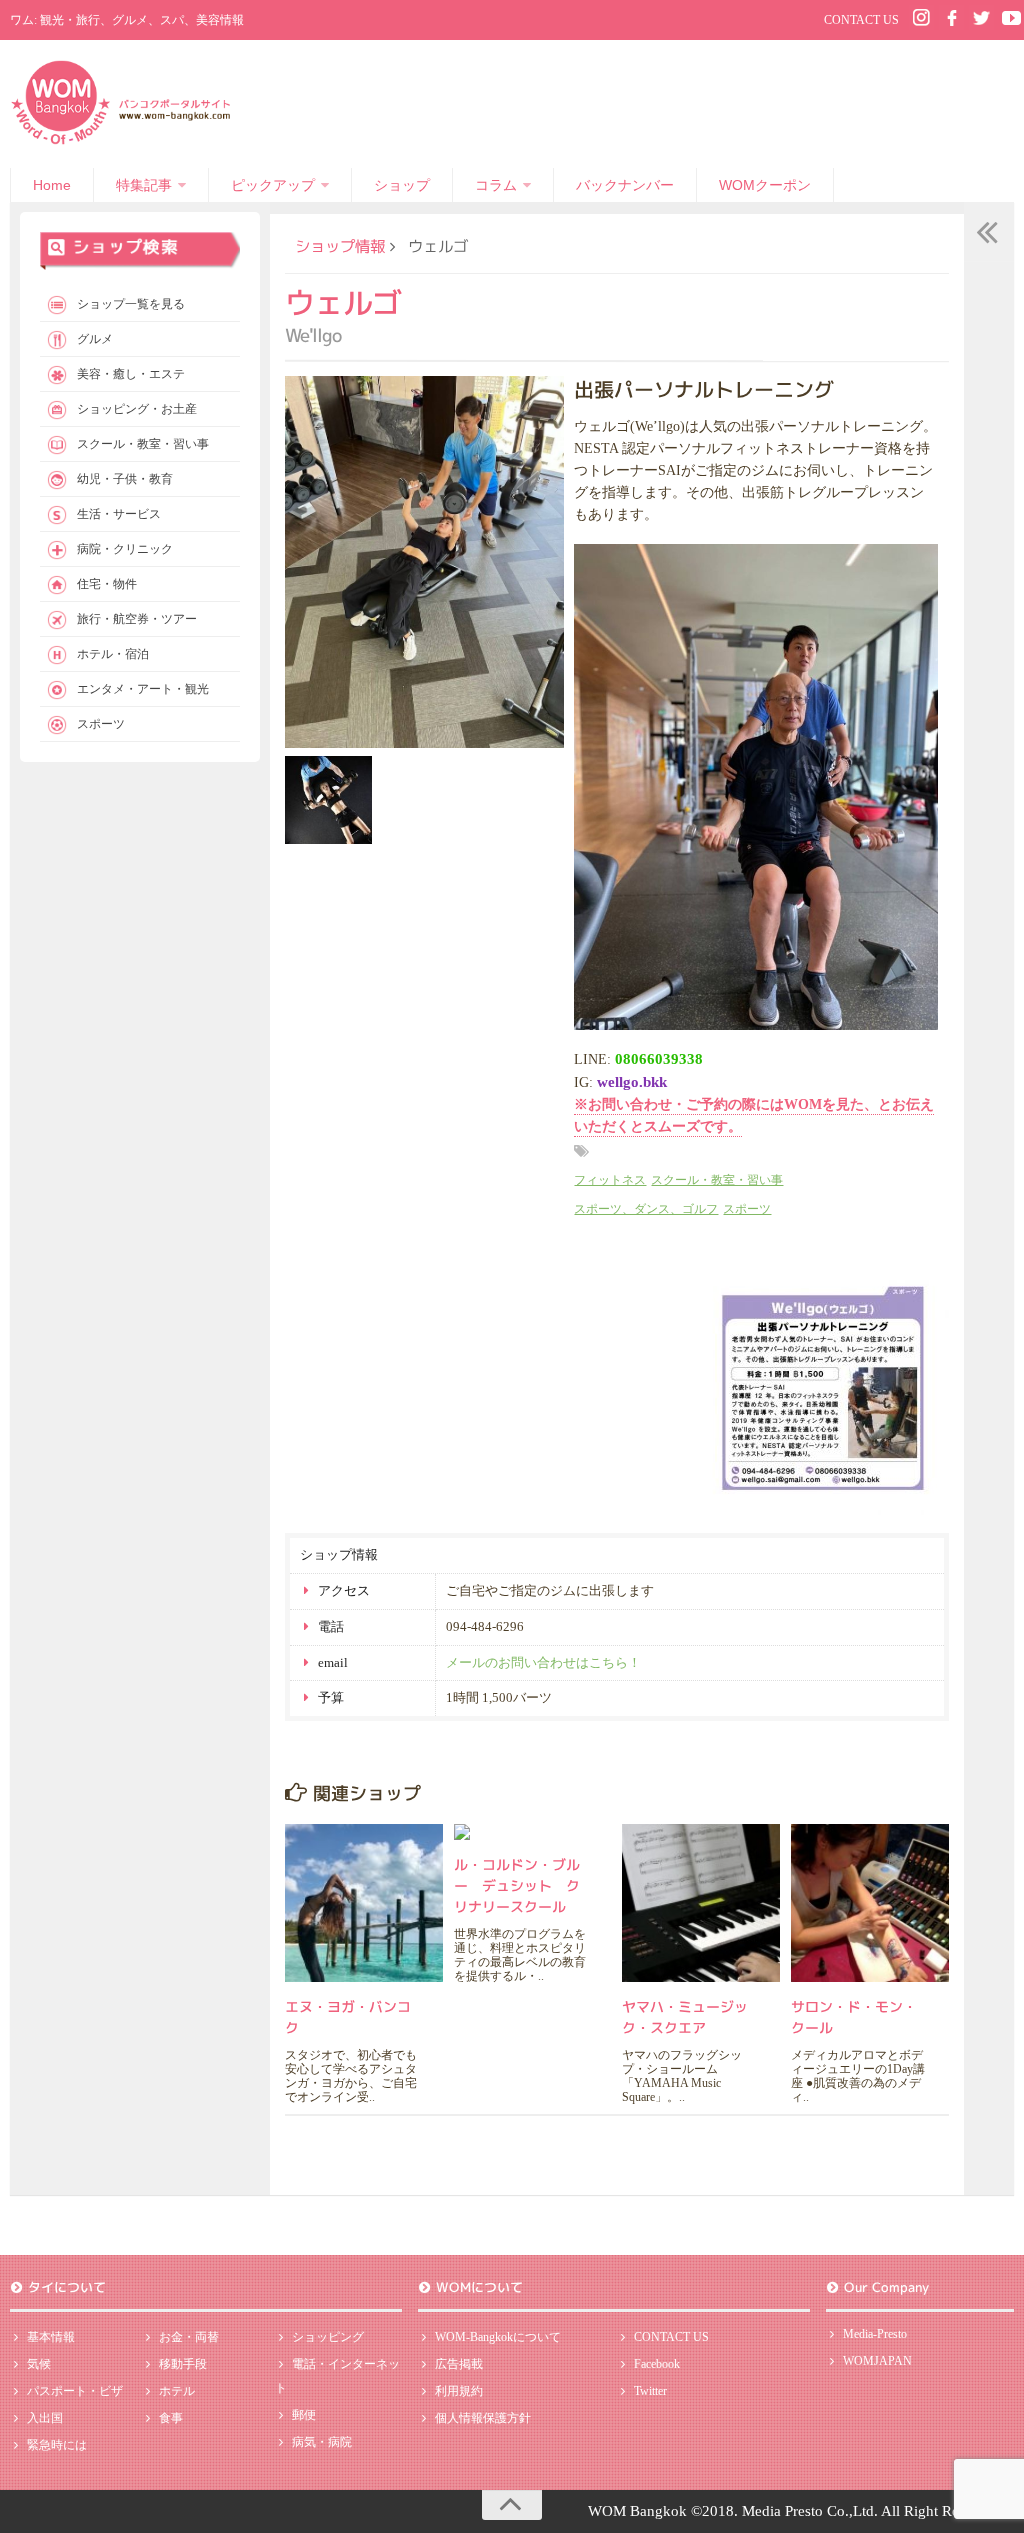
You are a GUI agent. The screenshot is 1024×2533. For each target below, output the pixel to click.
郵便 (304, 2415)
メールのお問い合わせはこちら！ (543, 1662)
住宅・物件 (107, 584)
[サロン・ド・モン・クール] (870, 1903)
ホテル (177, 2391)
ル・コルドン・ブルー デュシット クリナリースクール (517, 1885)
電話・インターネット (337, 2376)
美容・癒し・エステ (131, 374)
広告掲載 (459, 2364)
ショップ (402, 185)
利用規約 (459, 2391)
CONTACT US (861, 20)
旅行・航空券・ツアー (137, 619)
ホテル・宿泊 (113, 654)
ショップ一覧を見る (131, 304)
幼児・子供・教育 (125, 479)
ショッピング (328, 2337)
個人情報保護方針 (483, 2418)
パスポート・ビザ (75, 2391)
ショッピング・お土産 (137, 409)
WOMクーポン (765, 185)
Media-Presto (875, 2334)
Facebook (657, 2364)
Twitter (650, 2391)
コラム (496, 185)
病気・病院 (322, 2442)
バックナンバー (625, 185)
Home (52, 185)
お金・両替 (189, 2337)
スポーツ (747, 1209)
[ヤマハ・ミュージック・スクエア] (701, 1903)
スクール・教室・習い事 (717, 1180)
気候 (39, 2364)
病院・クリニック (125, 549)
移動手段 (183, 2364)
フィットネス (610, 1180)
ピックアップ (273, 185)
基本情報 (51, 2337)
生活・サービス (119, 514)
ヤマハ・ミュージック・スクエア (685, 2017)
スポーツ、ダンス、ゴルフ (646, 1209)
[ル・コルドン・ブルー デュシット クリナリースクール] (533, 1832)
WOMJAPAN (877, 2361)
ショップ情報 (340, 246)
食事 (171, 2418)
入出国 (45, 2418)
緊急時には (57, 2445)
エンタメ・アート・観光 (143, 689)
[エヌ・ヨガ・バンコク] (364, 1903)
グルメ (95, 339)
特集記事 (144, 185)
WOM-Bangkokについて (498, 2337)
